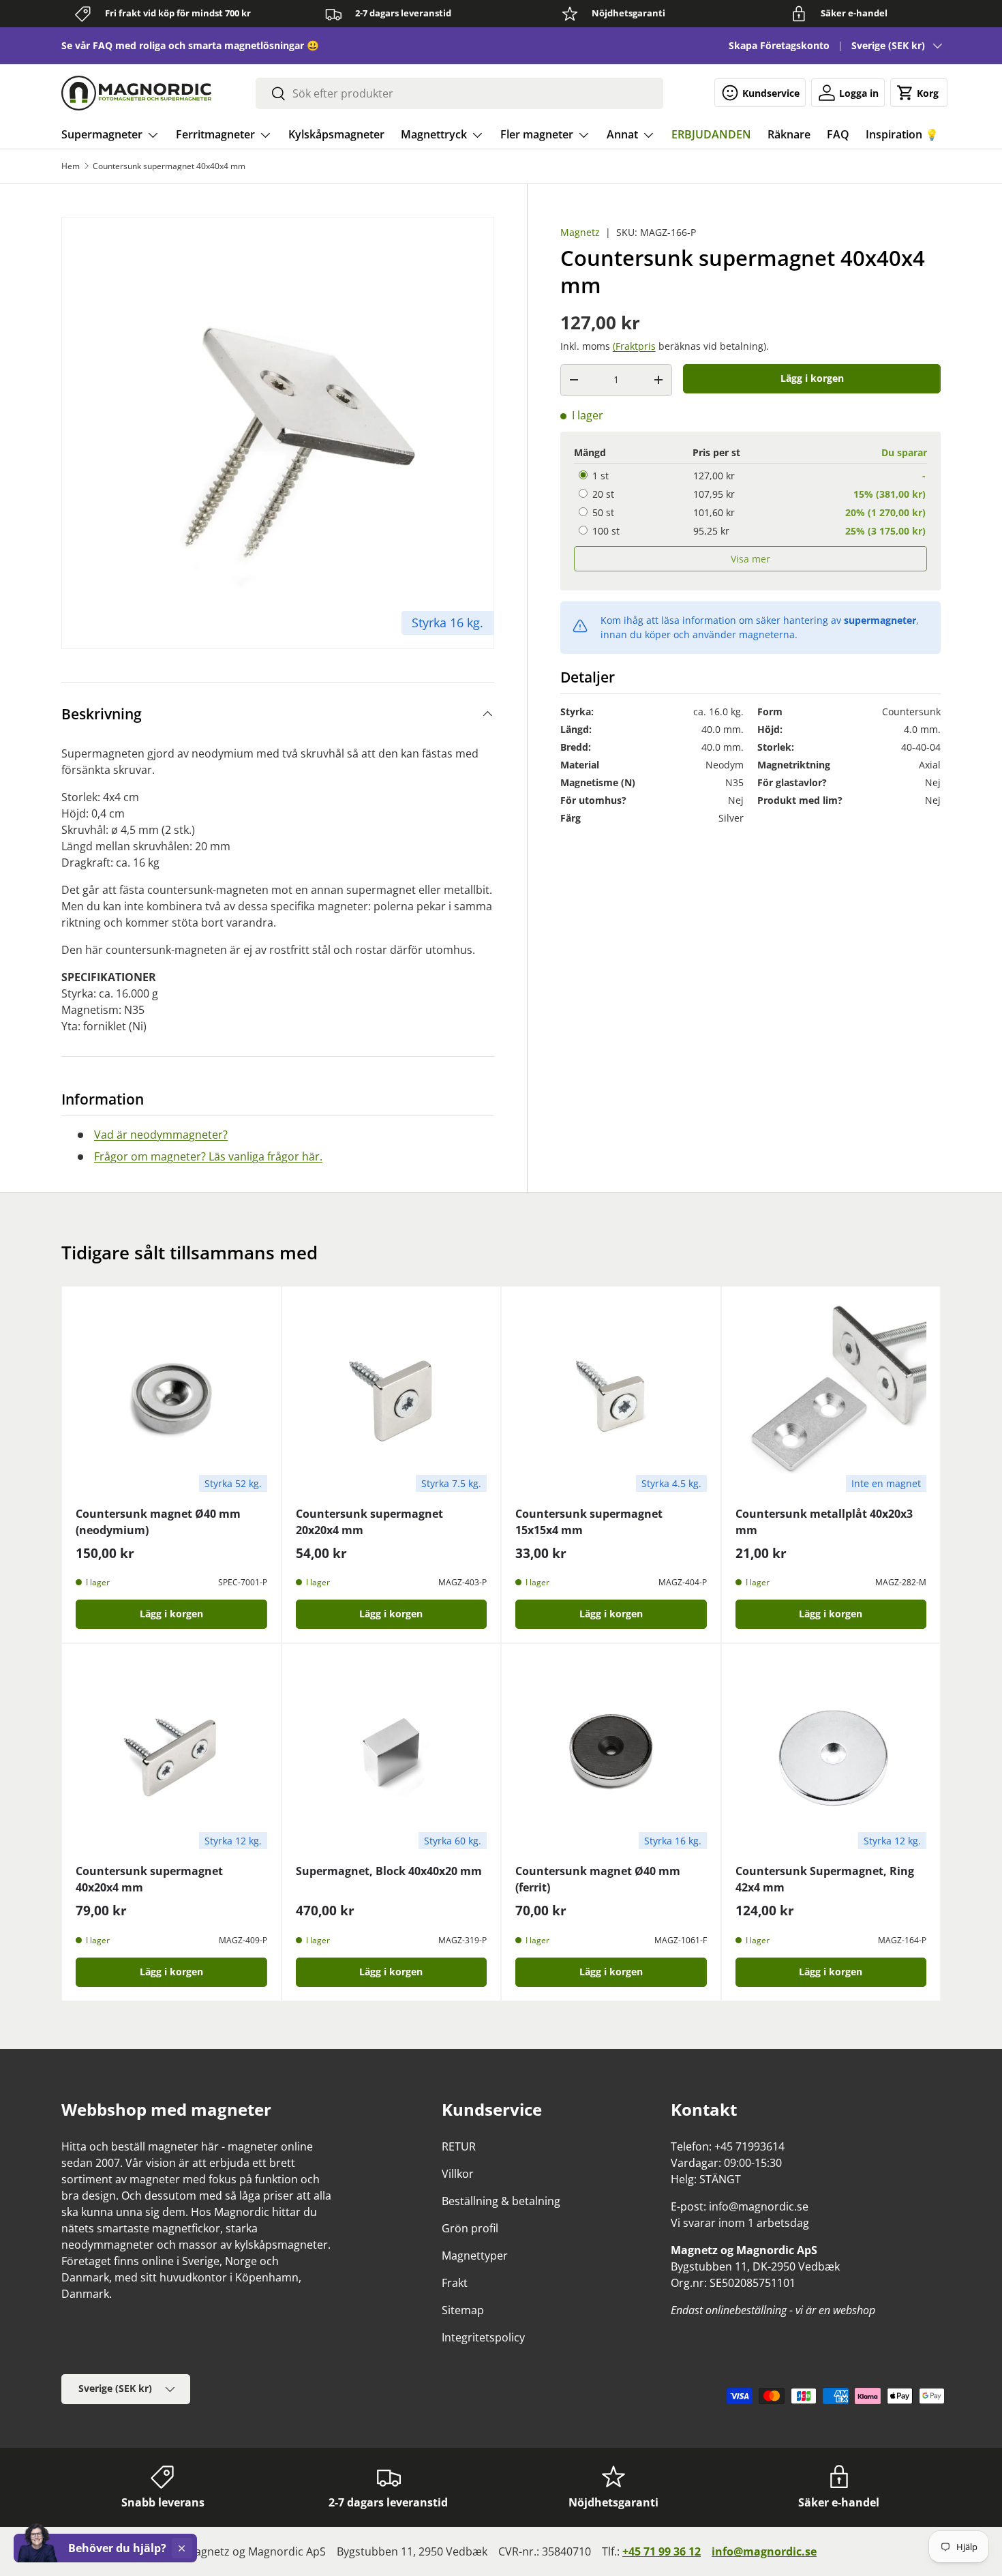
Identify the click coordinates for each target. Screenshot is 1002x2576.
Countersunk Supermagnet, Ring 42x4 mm (825, 1879)
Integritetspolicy (483, 2337)
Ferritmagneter (215, 134)
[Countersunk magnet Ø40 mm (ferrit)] (611, 1753)
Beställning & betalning (501, 2201)
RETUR (459, 2146)
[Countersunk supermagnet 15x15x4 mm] (611, 1396)
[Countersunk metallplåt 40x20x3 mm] (831, 1396)
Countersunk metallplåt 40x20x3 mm (824, 1522)
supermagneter (880, 619)
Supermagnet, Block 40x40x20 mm (389, 1871)
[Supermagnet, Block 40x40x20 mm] (392, 1753)
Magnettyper (475, 2256)
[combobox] (459, 93)
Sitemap (463, 2310)
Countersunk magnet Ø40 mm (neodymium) (158, 1522)
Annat (622, 134)
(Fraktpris (634, 345)
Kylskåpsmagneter (336, 134)
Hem (71, 166)
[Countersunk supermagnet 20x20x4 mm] (392, 1396)
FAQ (838, 134)
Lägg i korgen (812, 378)
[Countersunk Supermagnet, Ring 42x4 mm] (831, 1753)
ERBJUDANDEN (711, 134)
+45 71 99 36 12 (662, 2551)
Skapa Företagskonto (779, 45)
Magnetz (580, 232)
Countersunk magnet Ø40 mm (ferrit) (598, 1879)
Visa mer (750, 558)
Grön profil (470, 2228)
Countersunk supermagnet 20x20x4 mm (369, 1522)
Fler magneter (537, 134)
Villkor (458, 2174)
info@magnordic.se (764, 2551)
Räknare (789, 134)
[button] (919, 93)
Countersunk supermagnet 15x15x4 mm (589, 1522)
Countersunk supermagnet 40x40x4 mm (169, 166)
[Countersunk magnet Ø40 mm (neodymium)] (171, 1396)
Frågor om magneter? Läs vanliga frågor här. (208, 1156)
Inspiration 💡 (902, 134)
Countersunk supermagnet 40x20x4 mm (149, 1879)
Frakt (455, 2283)
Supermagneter (102, 134)
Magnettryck (434, 134)
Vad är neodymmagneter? (161, 1135)
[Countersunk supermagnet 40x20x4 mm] (171, 1753)
